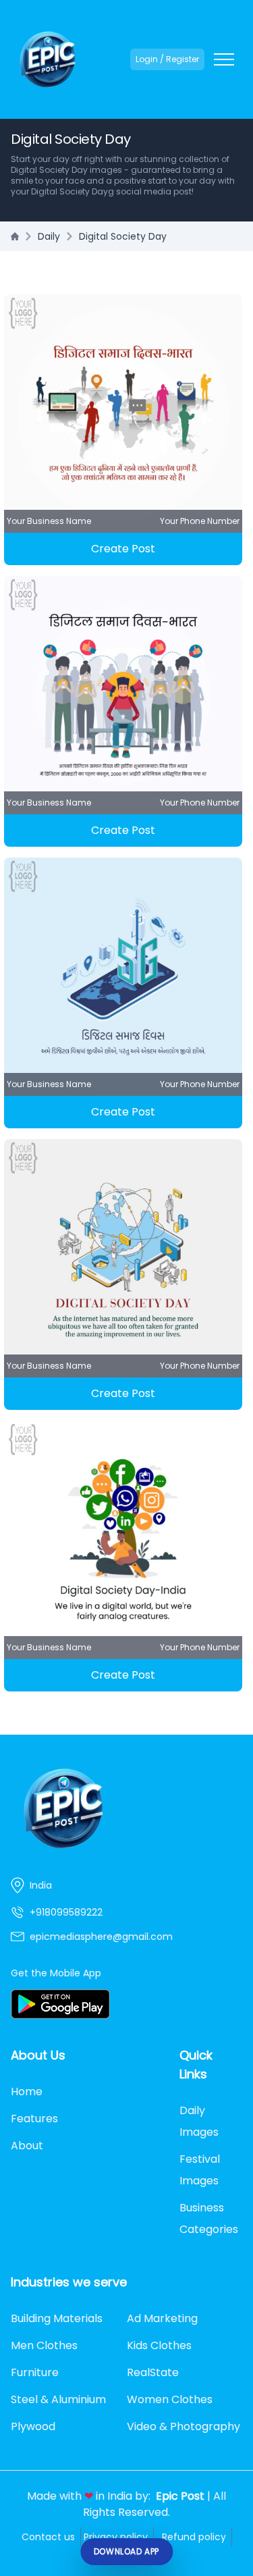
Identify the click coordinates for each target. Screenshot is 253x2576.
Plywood (33, 2426)
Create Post (123, 549)
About (27, 2146)
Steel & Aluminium (58, 2399)
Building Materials (57, 2318)
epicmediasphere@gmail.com (101, 1937)
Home (27, 2092)
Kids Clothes (159, 2345)
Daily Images (199, 2121)
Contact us (48, 2537)
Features (34, 2119)
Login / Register (167, 59)
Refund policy (194, 2537)
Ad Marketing (162, 2318)
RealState (153, 2372)
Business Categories (209, 2218)
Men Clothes (44, 2345)
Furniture (35, 2372)
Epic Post (180, 2496)
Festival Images (200, 2170)
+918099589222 (66, 1912)
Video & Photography (184, 2426)
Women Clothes (170, 2399)
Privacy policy (116, 2537)
